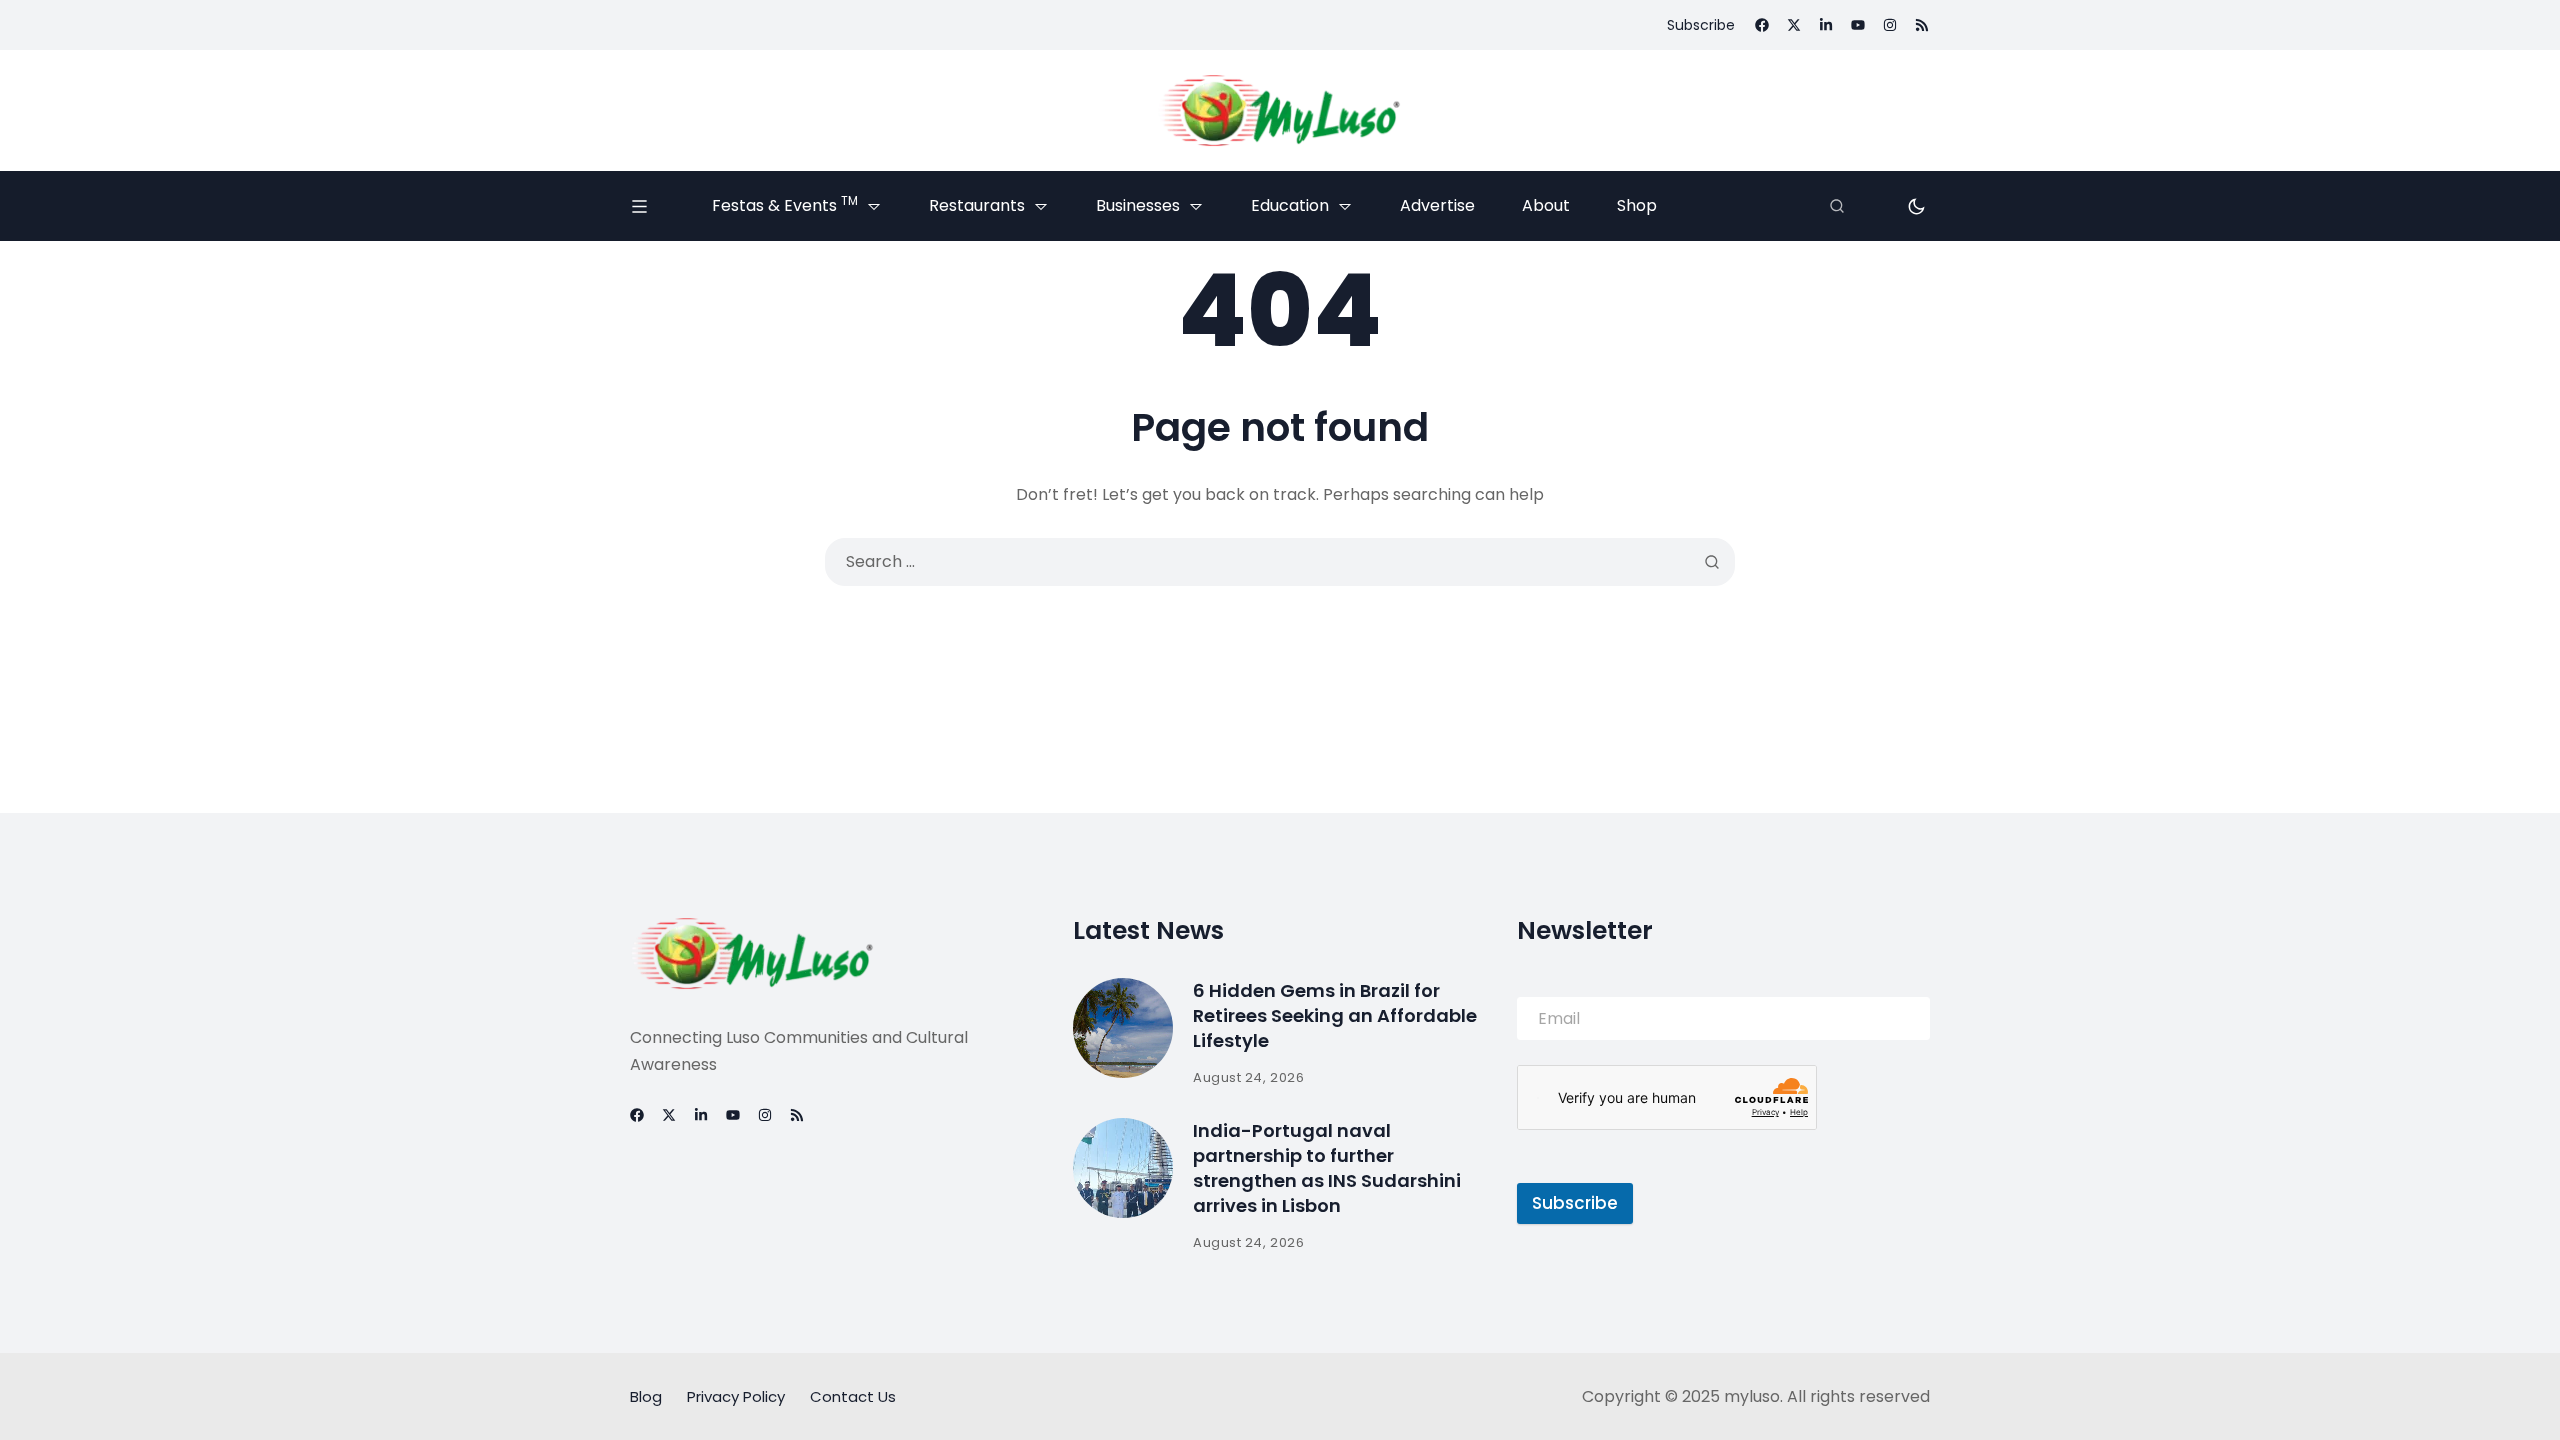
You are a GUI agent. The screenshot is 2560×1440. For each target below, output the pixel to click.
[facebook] (1762, 25)
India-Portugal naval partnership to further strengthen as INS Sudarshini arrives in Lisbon (1327, 1168)
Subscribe (1575, 1203)
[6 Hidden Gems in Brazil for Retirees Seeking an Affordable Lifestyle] (1123, 1028)
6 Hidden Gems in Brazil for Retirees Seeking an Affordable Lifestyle (1335, 1015)
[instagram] (1890, 25)
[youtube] (1858, 25)
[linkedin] (1826, 25)
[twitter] (1794, 25)
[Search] (1837, 206)
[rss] (1922, 25)
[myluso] (1280, 110)
